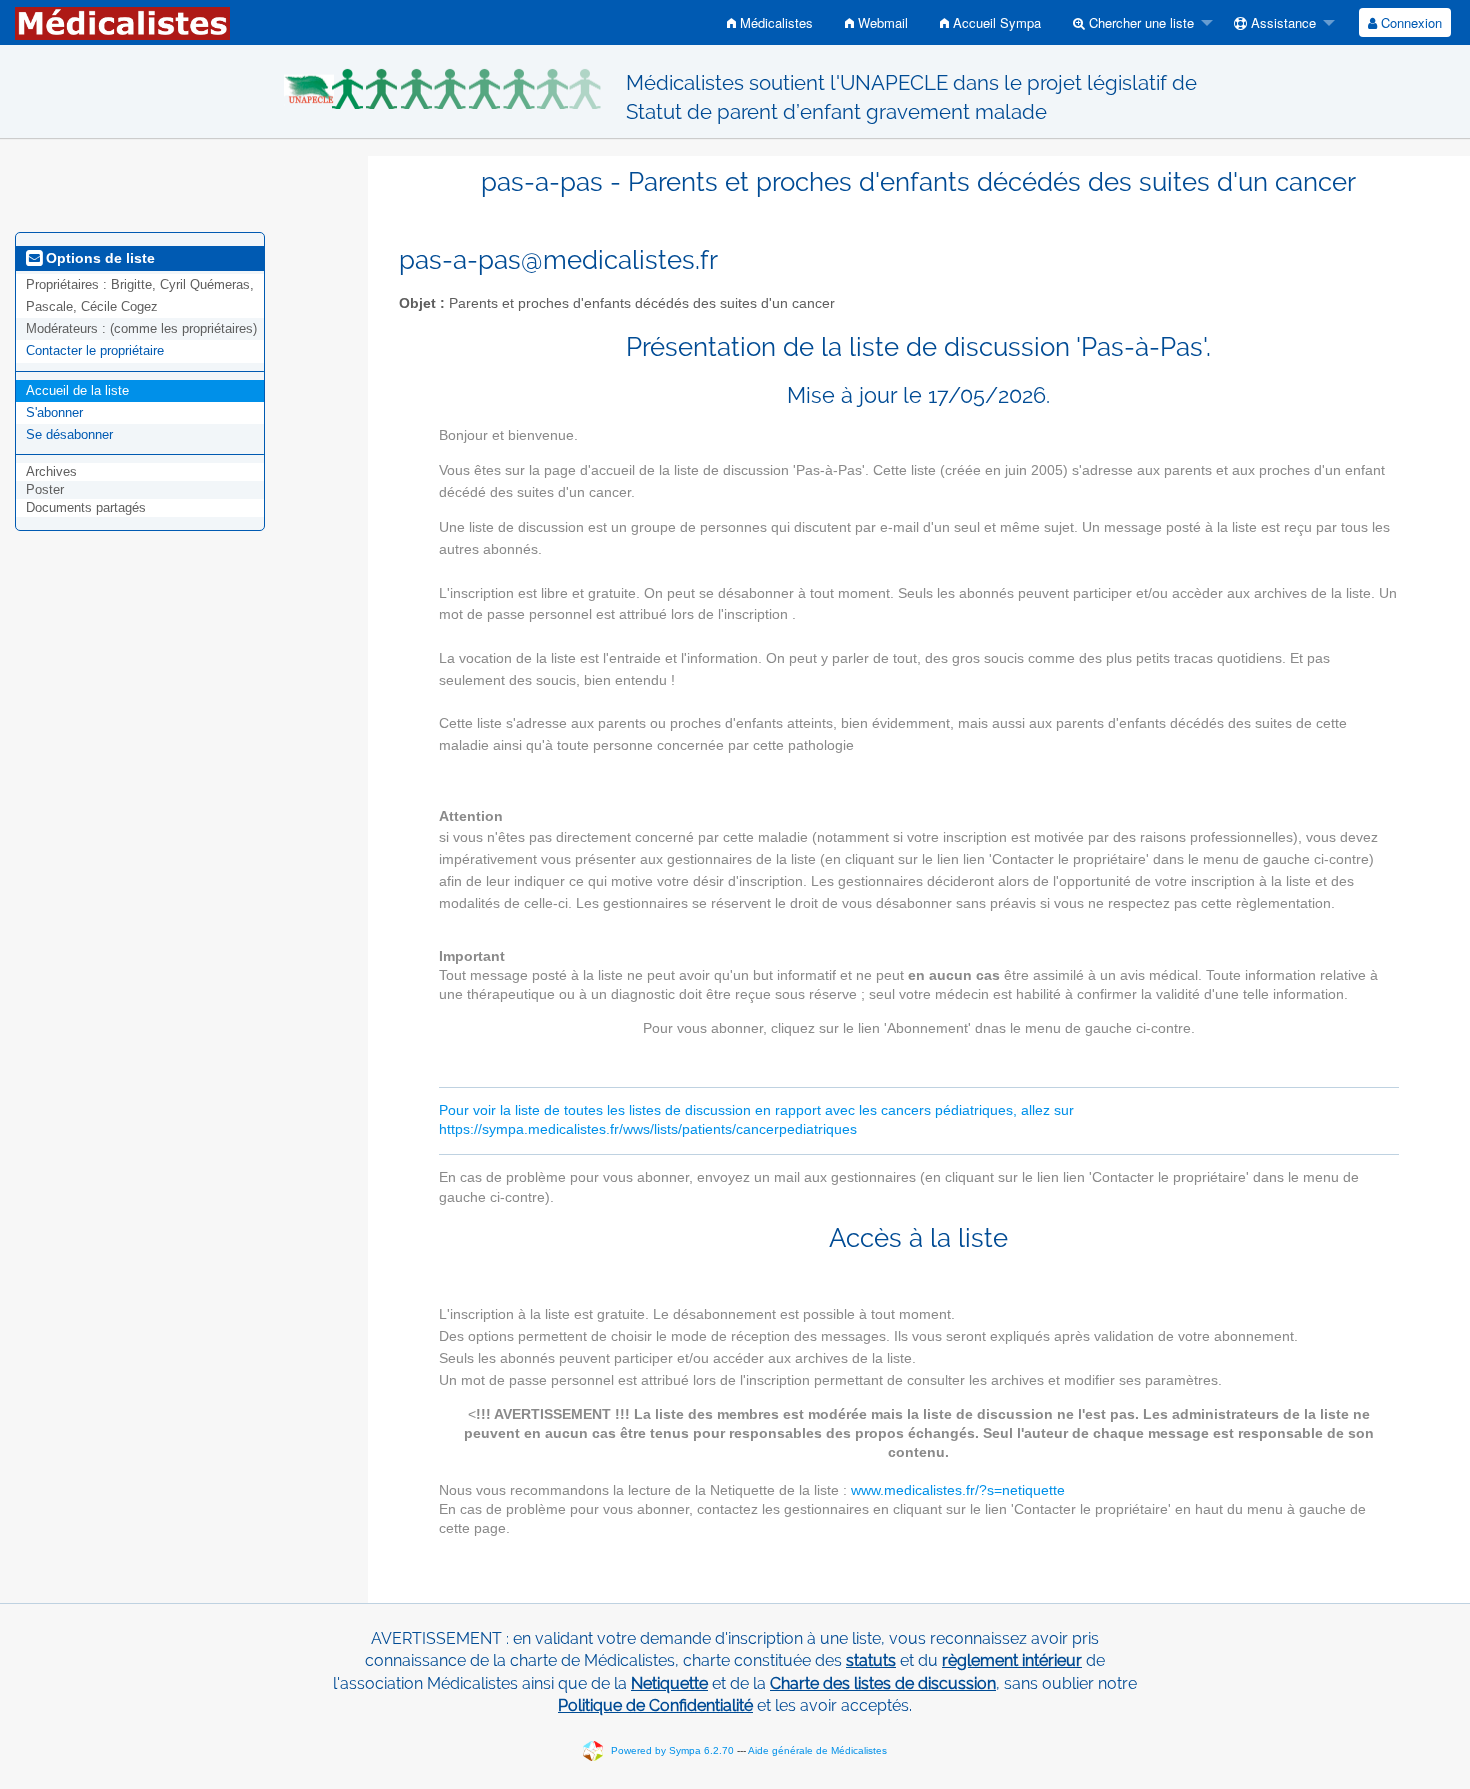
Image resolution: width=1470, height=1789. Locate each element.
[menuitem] (770, 22)
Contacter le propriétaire (95, 350)
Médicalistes (774, 22)
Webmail (881, 22)
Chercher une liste (1139, 22)
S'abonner (54, 412)
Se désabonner (69, 434)
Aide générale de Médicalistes (817, 1750)
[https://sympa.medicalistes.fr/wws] (122, 22)
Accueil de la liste (77, 390)
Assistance (1281, 22)
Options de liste (98, 258)
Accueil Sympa (995, 22)
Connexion (1409, 22)
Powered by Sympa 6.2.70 (672, 1750)
